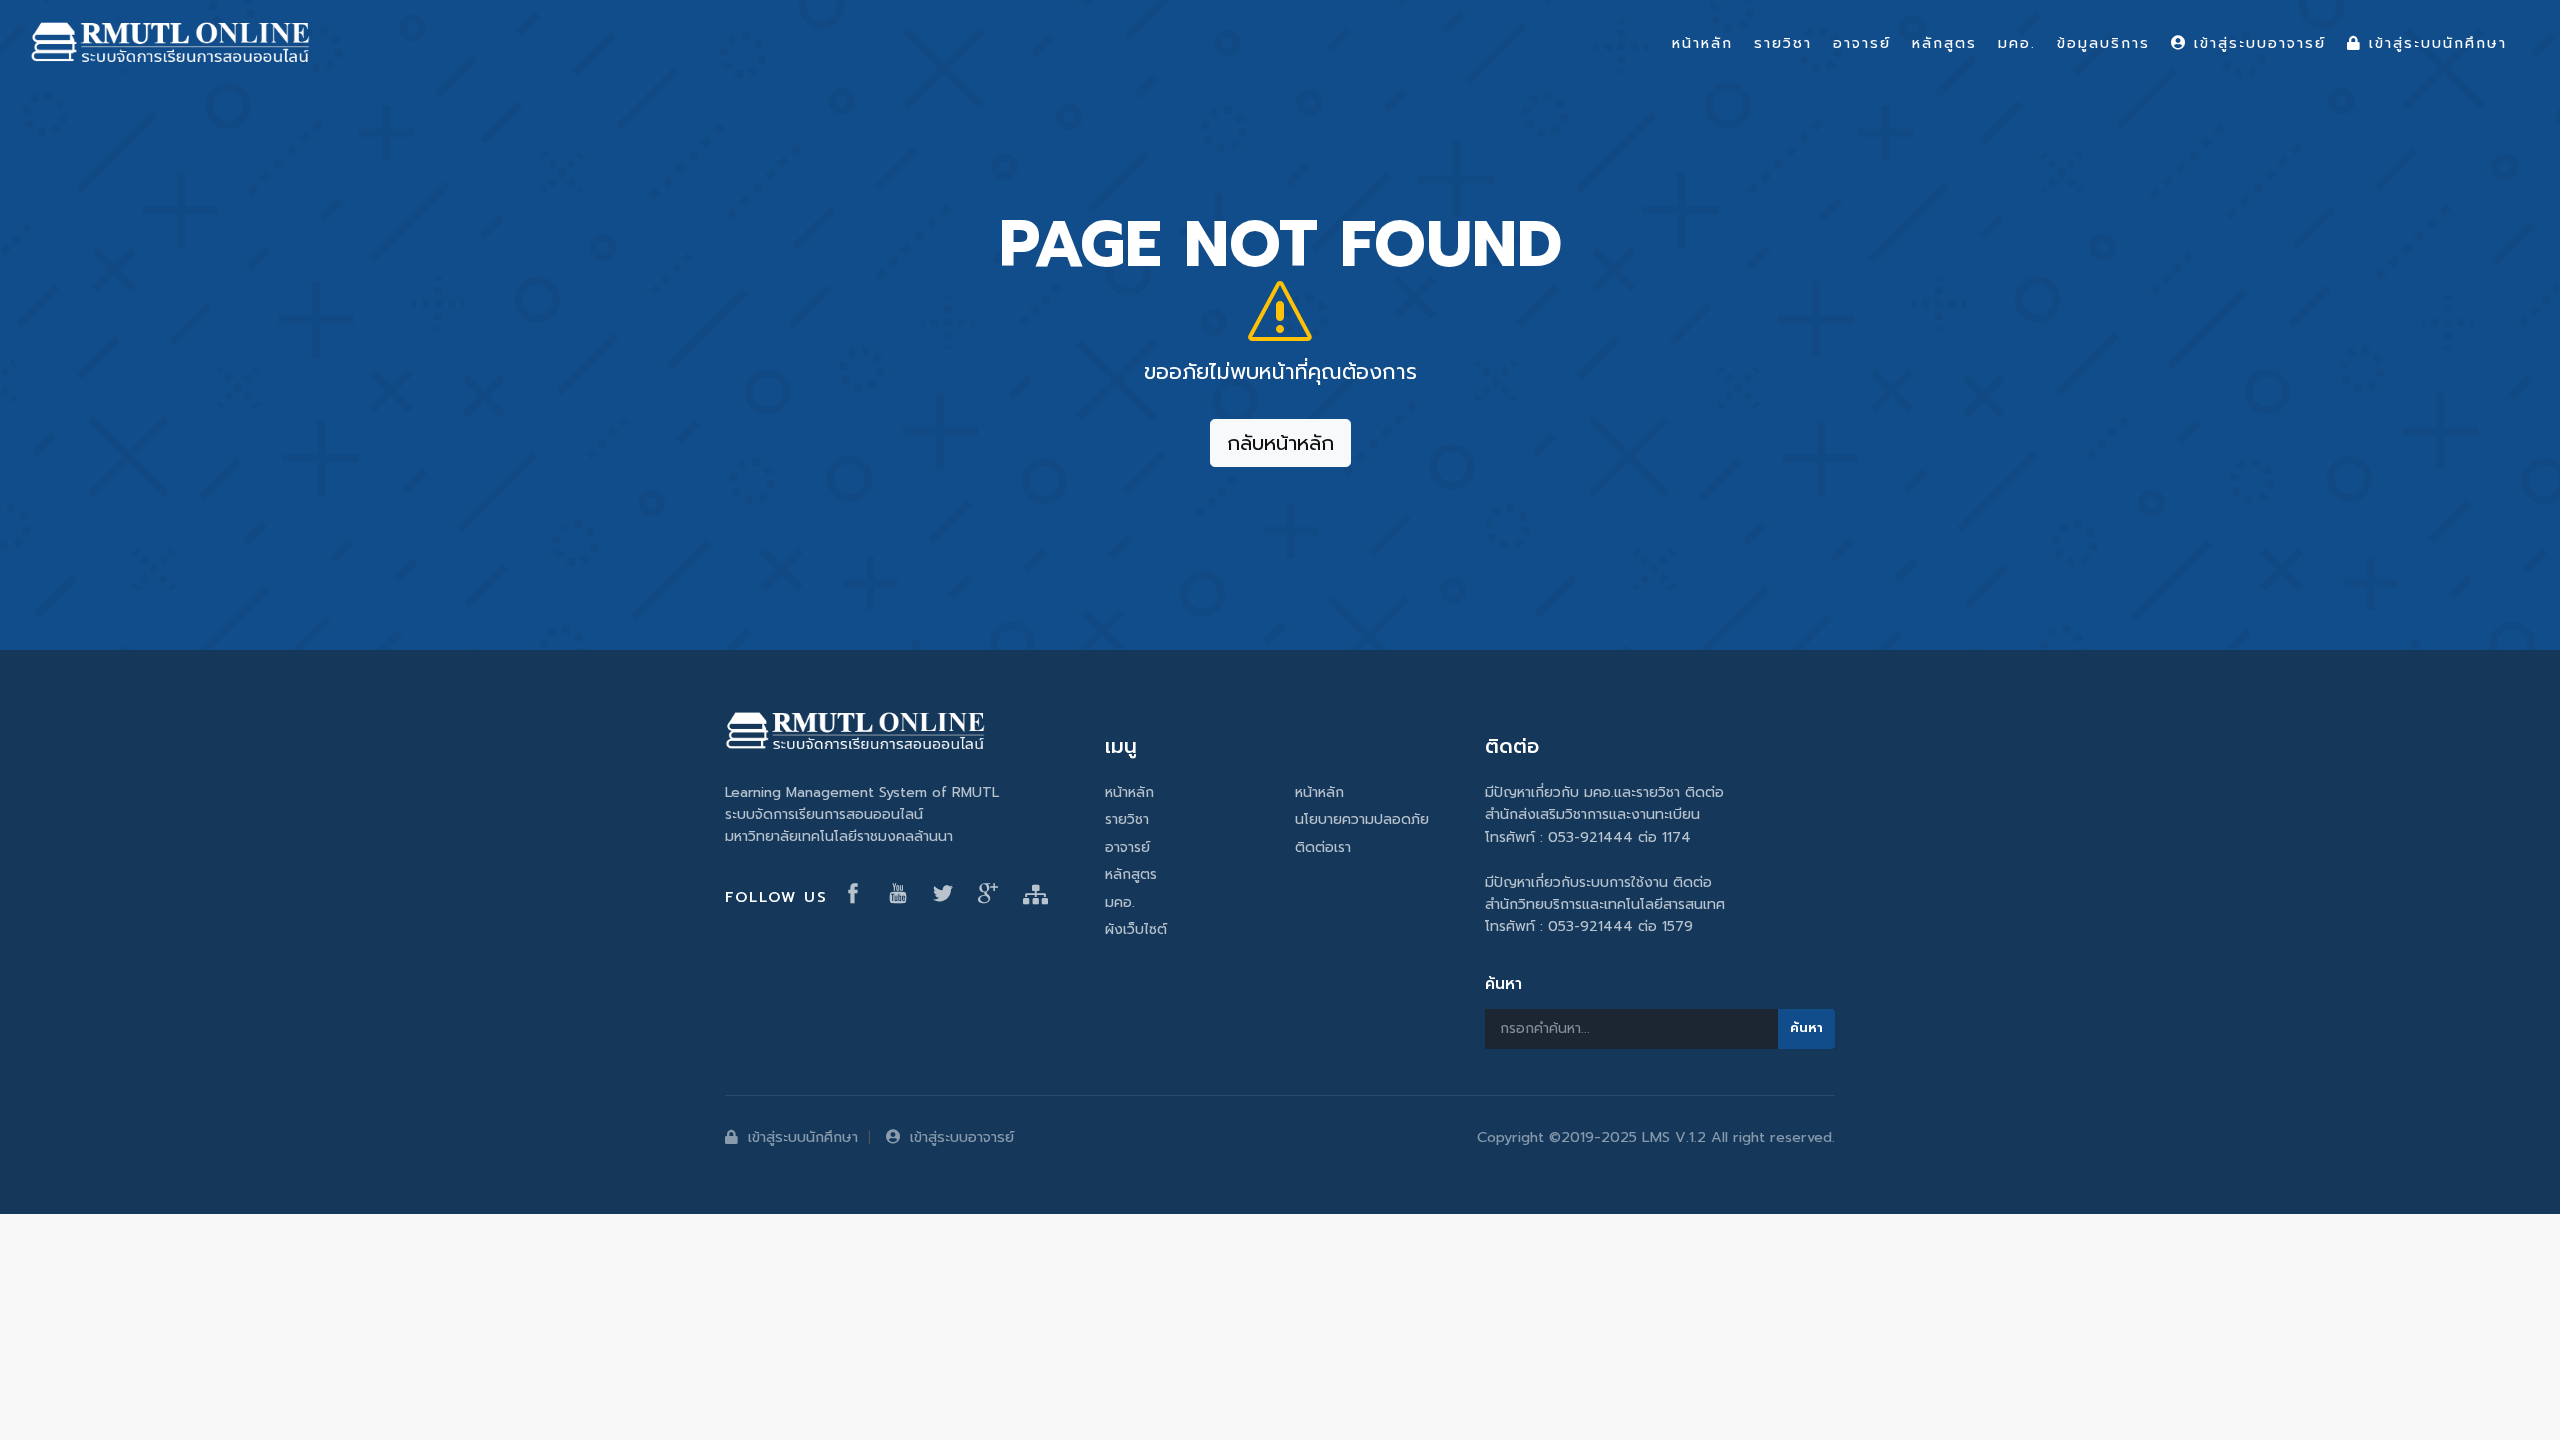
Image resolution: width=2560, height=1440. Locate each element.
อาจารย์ (1127, 847)
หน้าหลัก (1129, 792)
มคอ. (1120, 902)
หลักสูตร (1131, 874)
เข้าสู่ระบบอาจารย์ (962, 1137)
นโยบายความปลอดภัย (1362, 819)
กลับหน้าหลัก (1280, 443)
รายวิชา (1127, 819)
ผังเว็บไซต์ (1136, 929)
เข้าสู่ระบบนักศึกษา (803, 1137)
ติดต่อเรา (1323, 847)
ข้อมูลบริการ (2103, 43)
